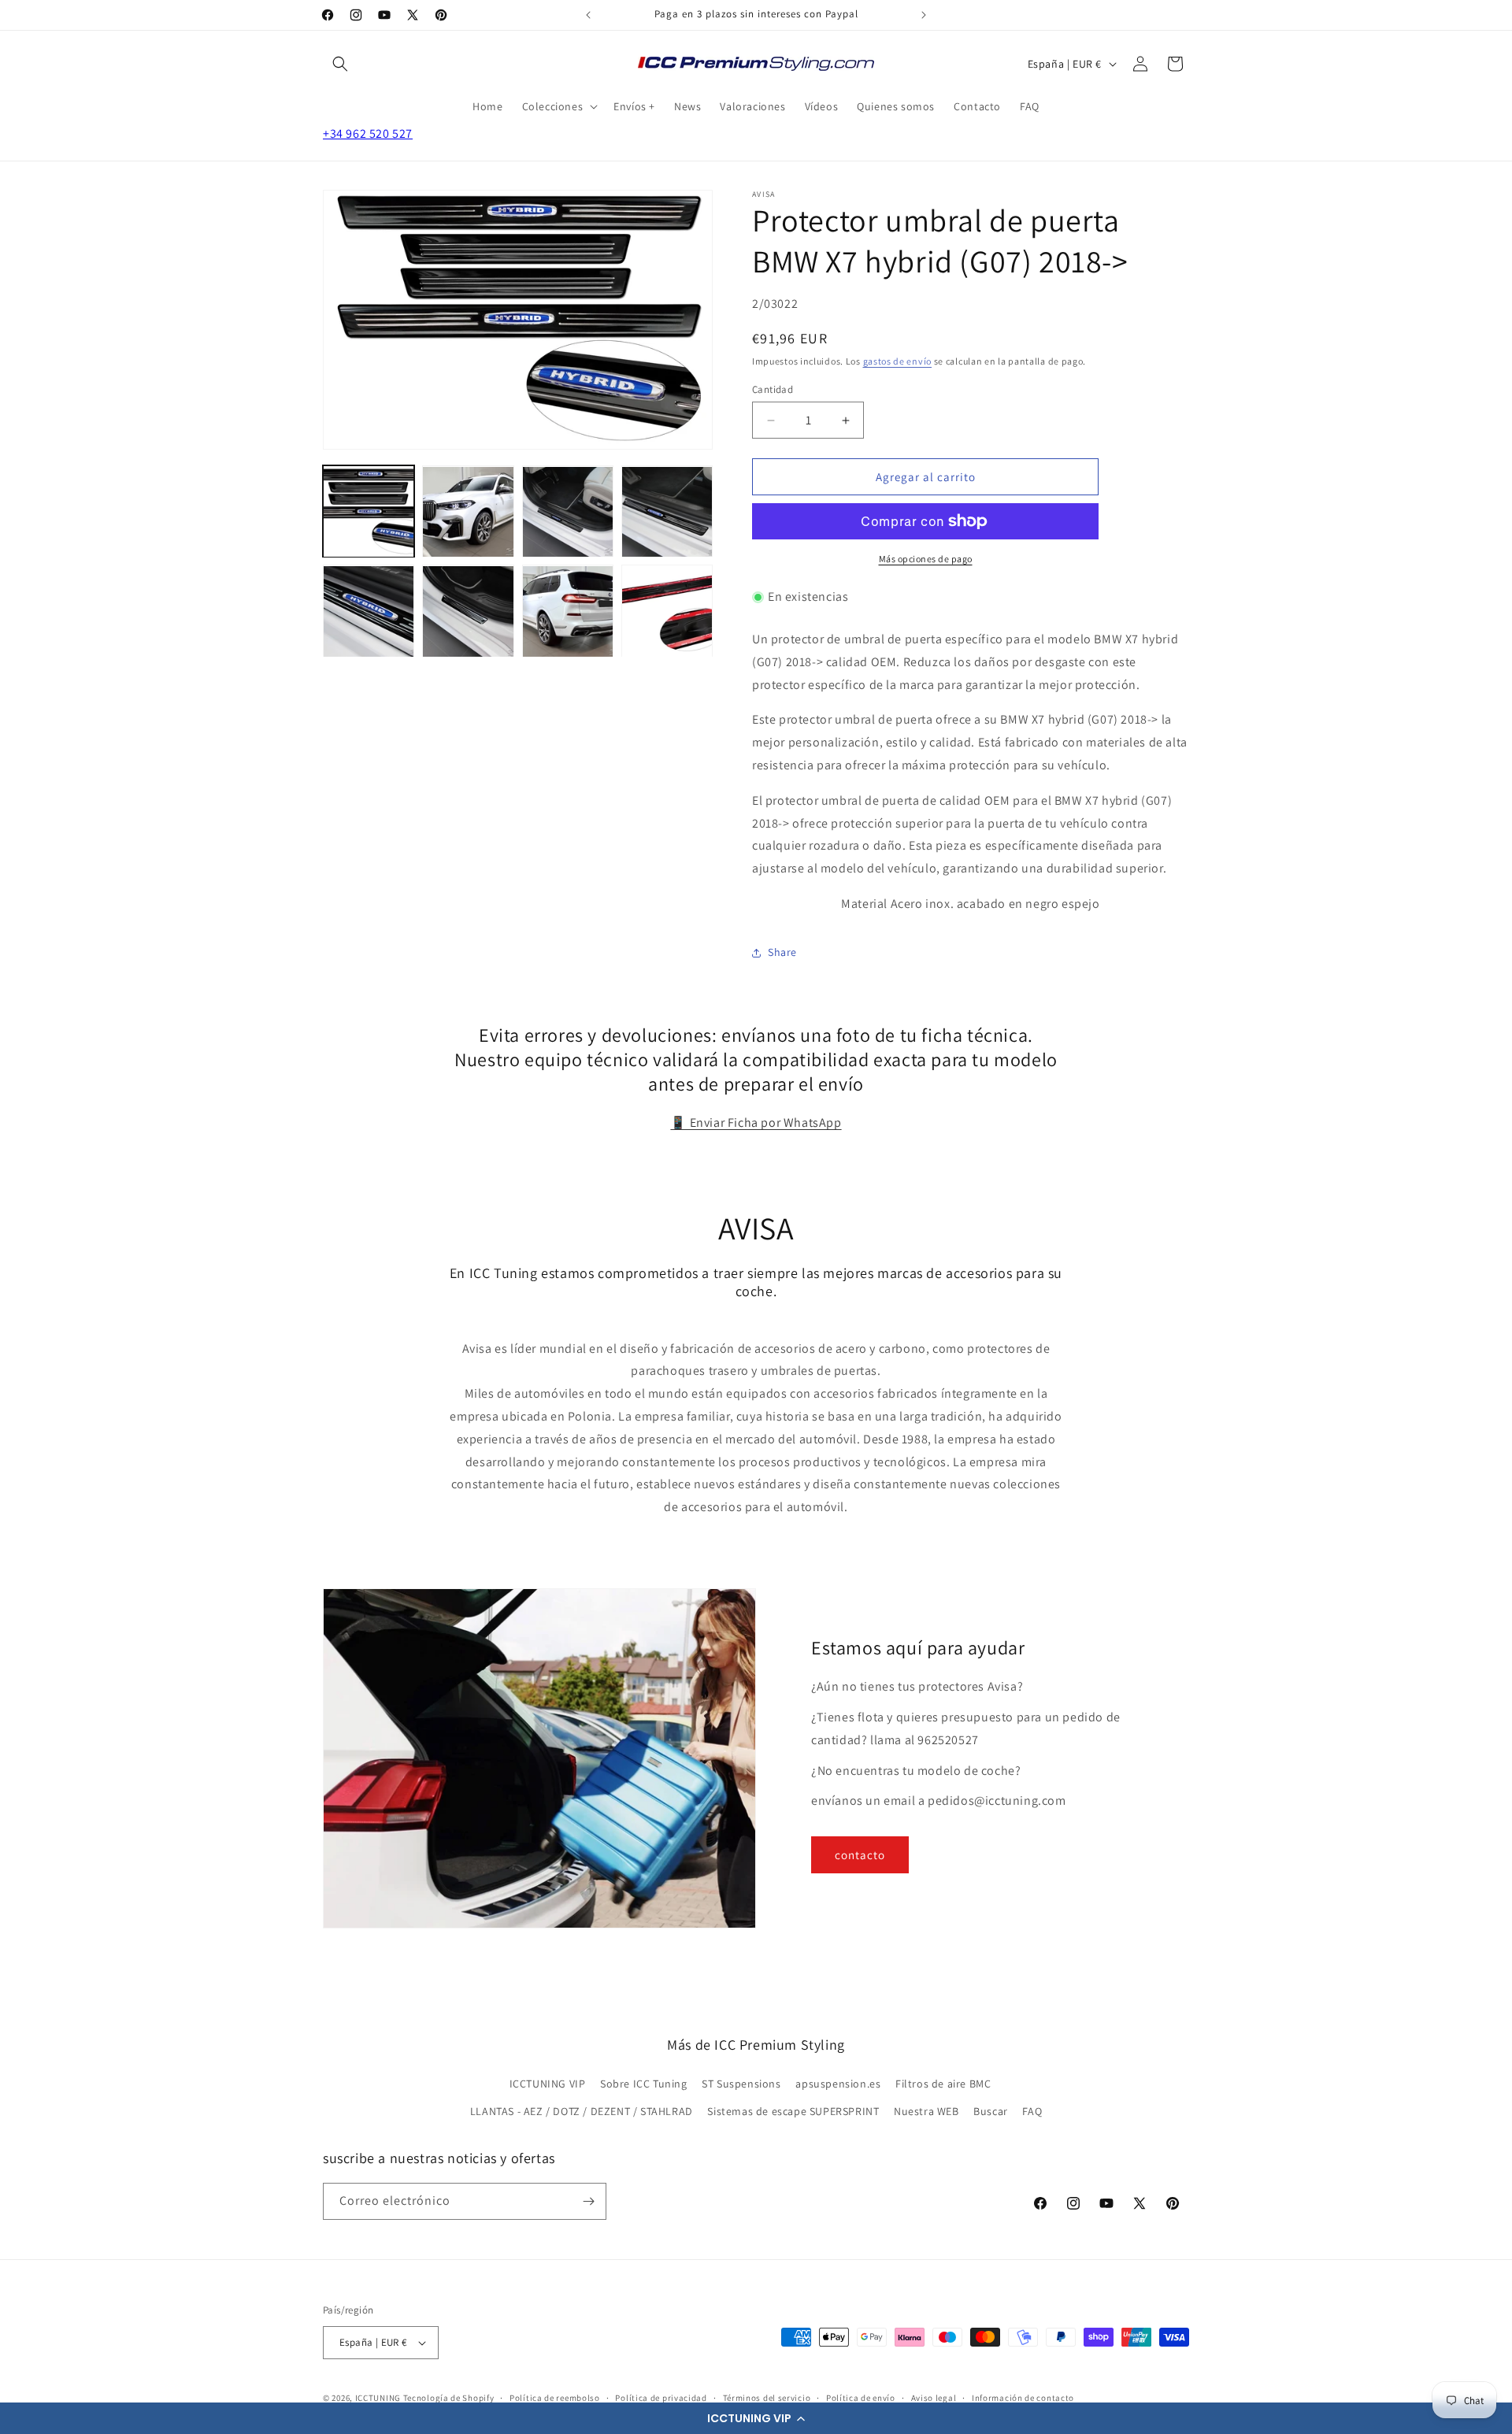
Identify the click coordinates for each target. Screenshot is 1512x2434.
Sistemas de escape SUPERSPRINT (793, 2111)
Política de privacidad (661, 2398)
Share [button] (782, 952)
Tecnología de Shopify (449, 2398)
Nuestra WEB (926, 2111)
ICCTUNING (378, 2398)
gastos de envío (898, 361)
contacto (860, 1855)
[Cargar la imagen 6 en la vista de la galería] (468, 611)
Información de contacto (1023, 2398)
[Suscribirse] (588, 2201)
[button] (756, 2418)
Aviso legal (934, 2398)
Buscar (991, 2111)
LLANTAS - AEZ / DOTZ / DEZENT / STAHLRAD (582, 2111)
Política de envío (861, 2398)
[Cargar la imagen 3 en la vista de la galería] (568, 512)
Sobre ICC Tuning (644, 2084)
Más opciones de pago (926, 559)
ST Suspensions (741, 2084)
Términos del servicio (767, 2398)
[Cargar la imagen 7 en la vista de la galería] (568, 611)
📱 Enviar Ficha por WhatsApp (756, 1123)
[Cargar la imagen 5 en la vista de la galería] (369, 611)
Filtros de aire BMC (943, 2084)
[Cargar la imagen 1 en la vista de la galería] (369, 512)
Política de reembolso (555, 2398)
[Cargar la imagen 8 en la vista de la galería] (667, 611)
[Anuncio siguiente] (924, 15)
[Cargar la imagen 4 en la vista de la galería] (667, 512)
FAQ (1032, 2111)
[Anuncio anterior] (588, 15)
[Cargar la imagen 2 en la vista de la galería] (468, 512)
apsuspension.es (838, 2084)
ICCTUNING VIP (548, 2084)
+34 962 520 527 (368, 133)
